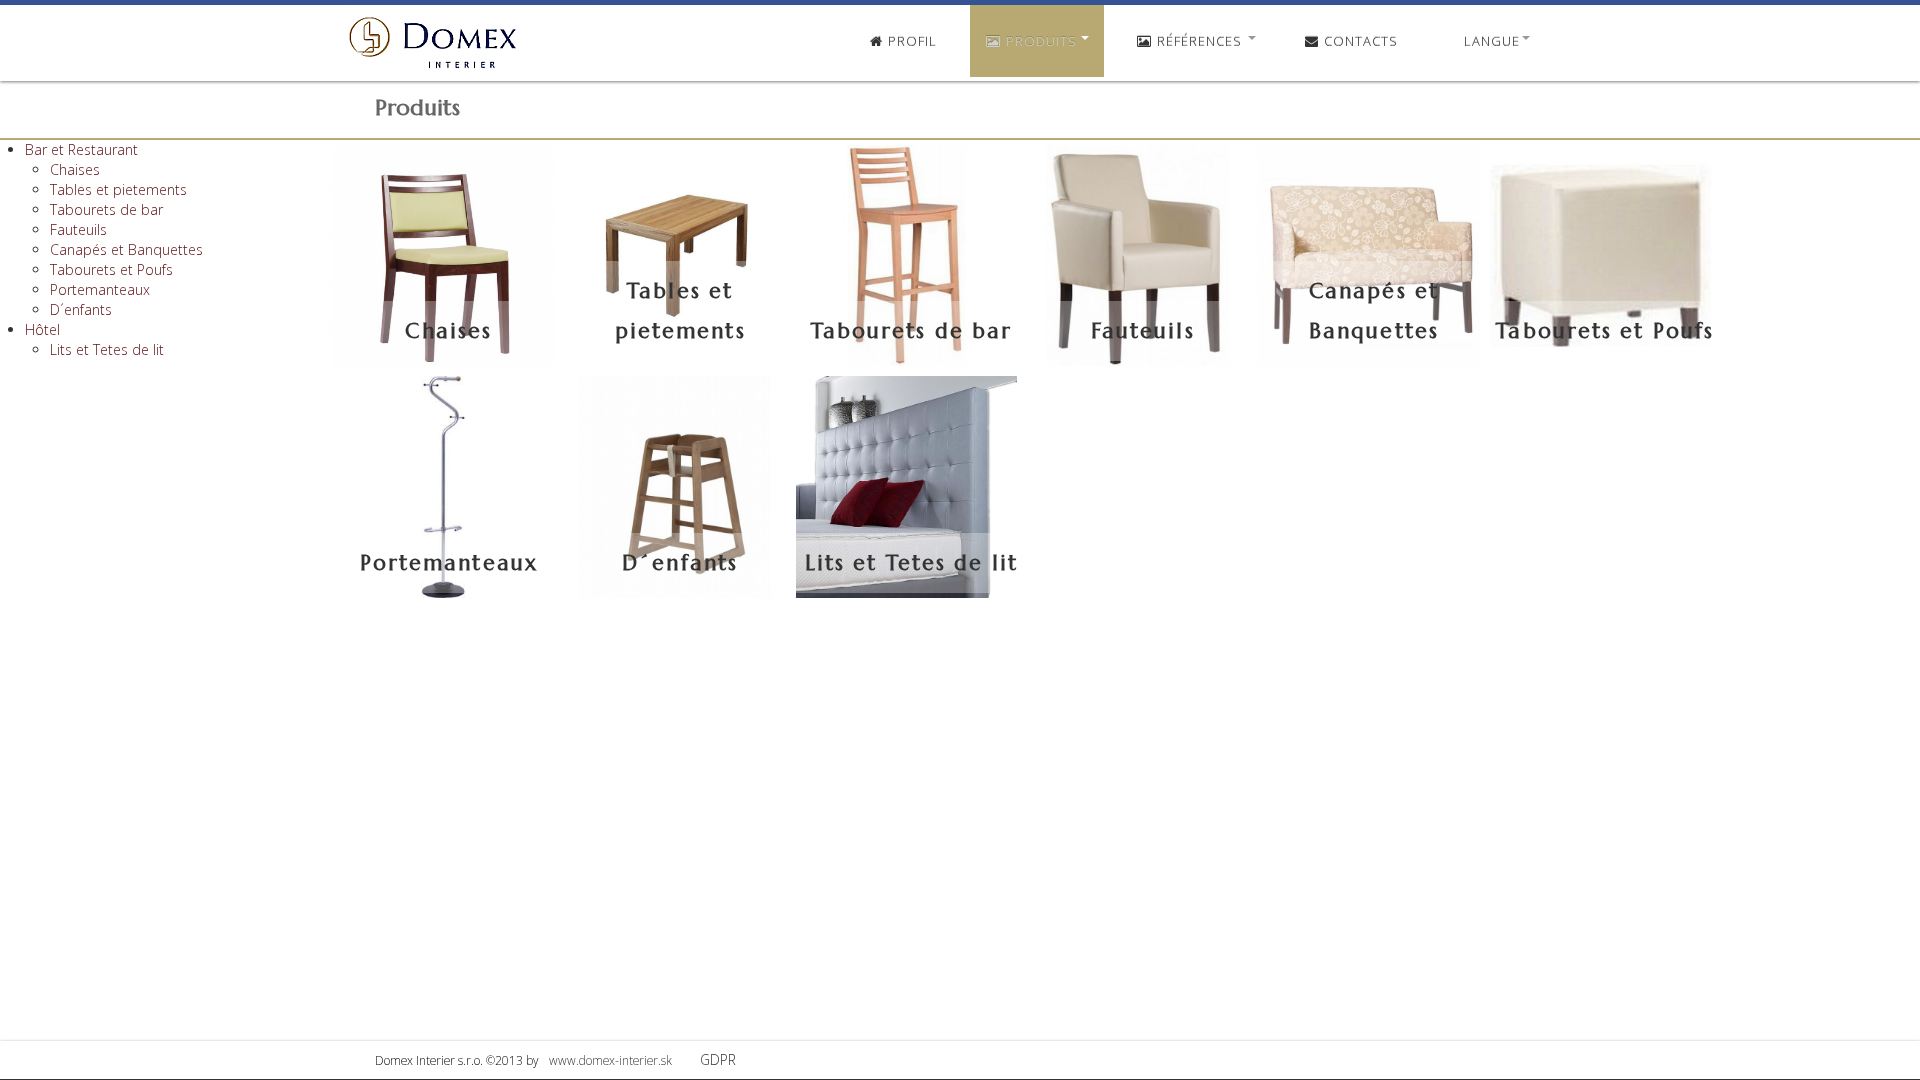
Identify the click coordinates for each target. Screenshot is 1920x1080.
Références (1199, 41)
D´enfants (81, 309)
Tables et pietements (118, 189)
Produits (1041, 41)
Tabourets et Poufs (111, 269)
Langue (1492, 41)
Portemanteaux (100, 289)
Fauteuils (78, 229)
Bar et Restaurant (81, 149)
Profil (910, 41)
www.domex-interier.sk (609, 1060)
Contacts (1359, 41)
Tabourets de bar (106, 209)
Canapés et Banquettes (126, 249)
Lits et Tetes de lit (107, 349)
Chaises (75, 169)
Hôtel (42, 329)
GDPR (718, 1059)
